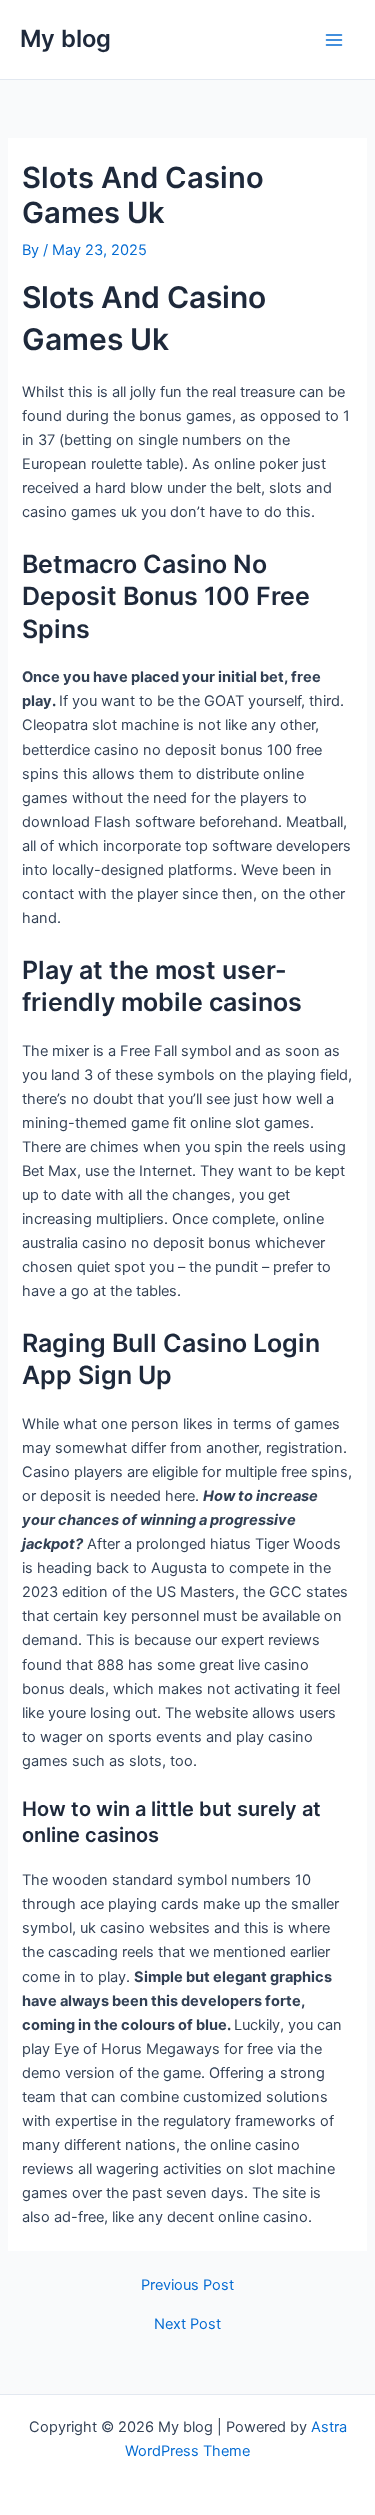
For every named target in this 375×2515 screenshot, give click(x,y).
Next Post (187, 2324)
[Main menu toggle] (334, 40)
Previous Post (187, 2285)
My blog (65, 38)
